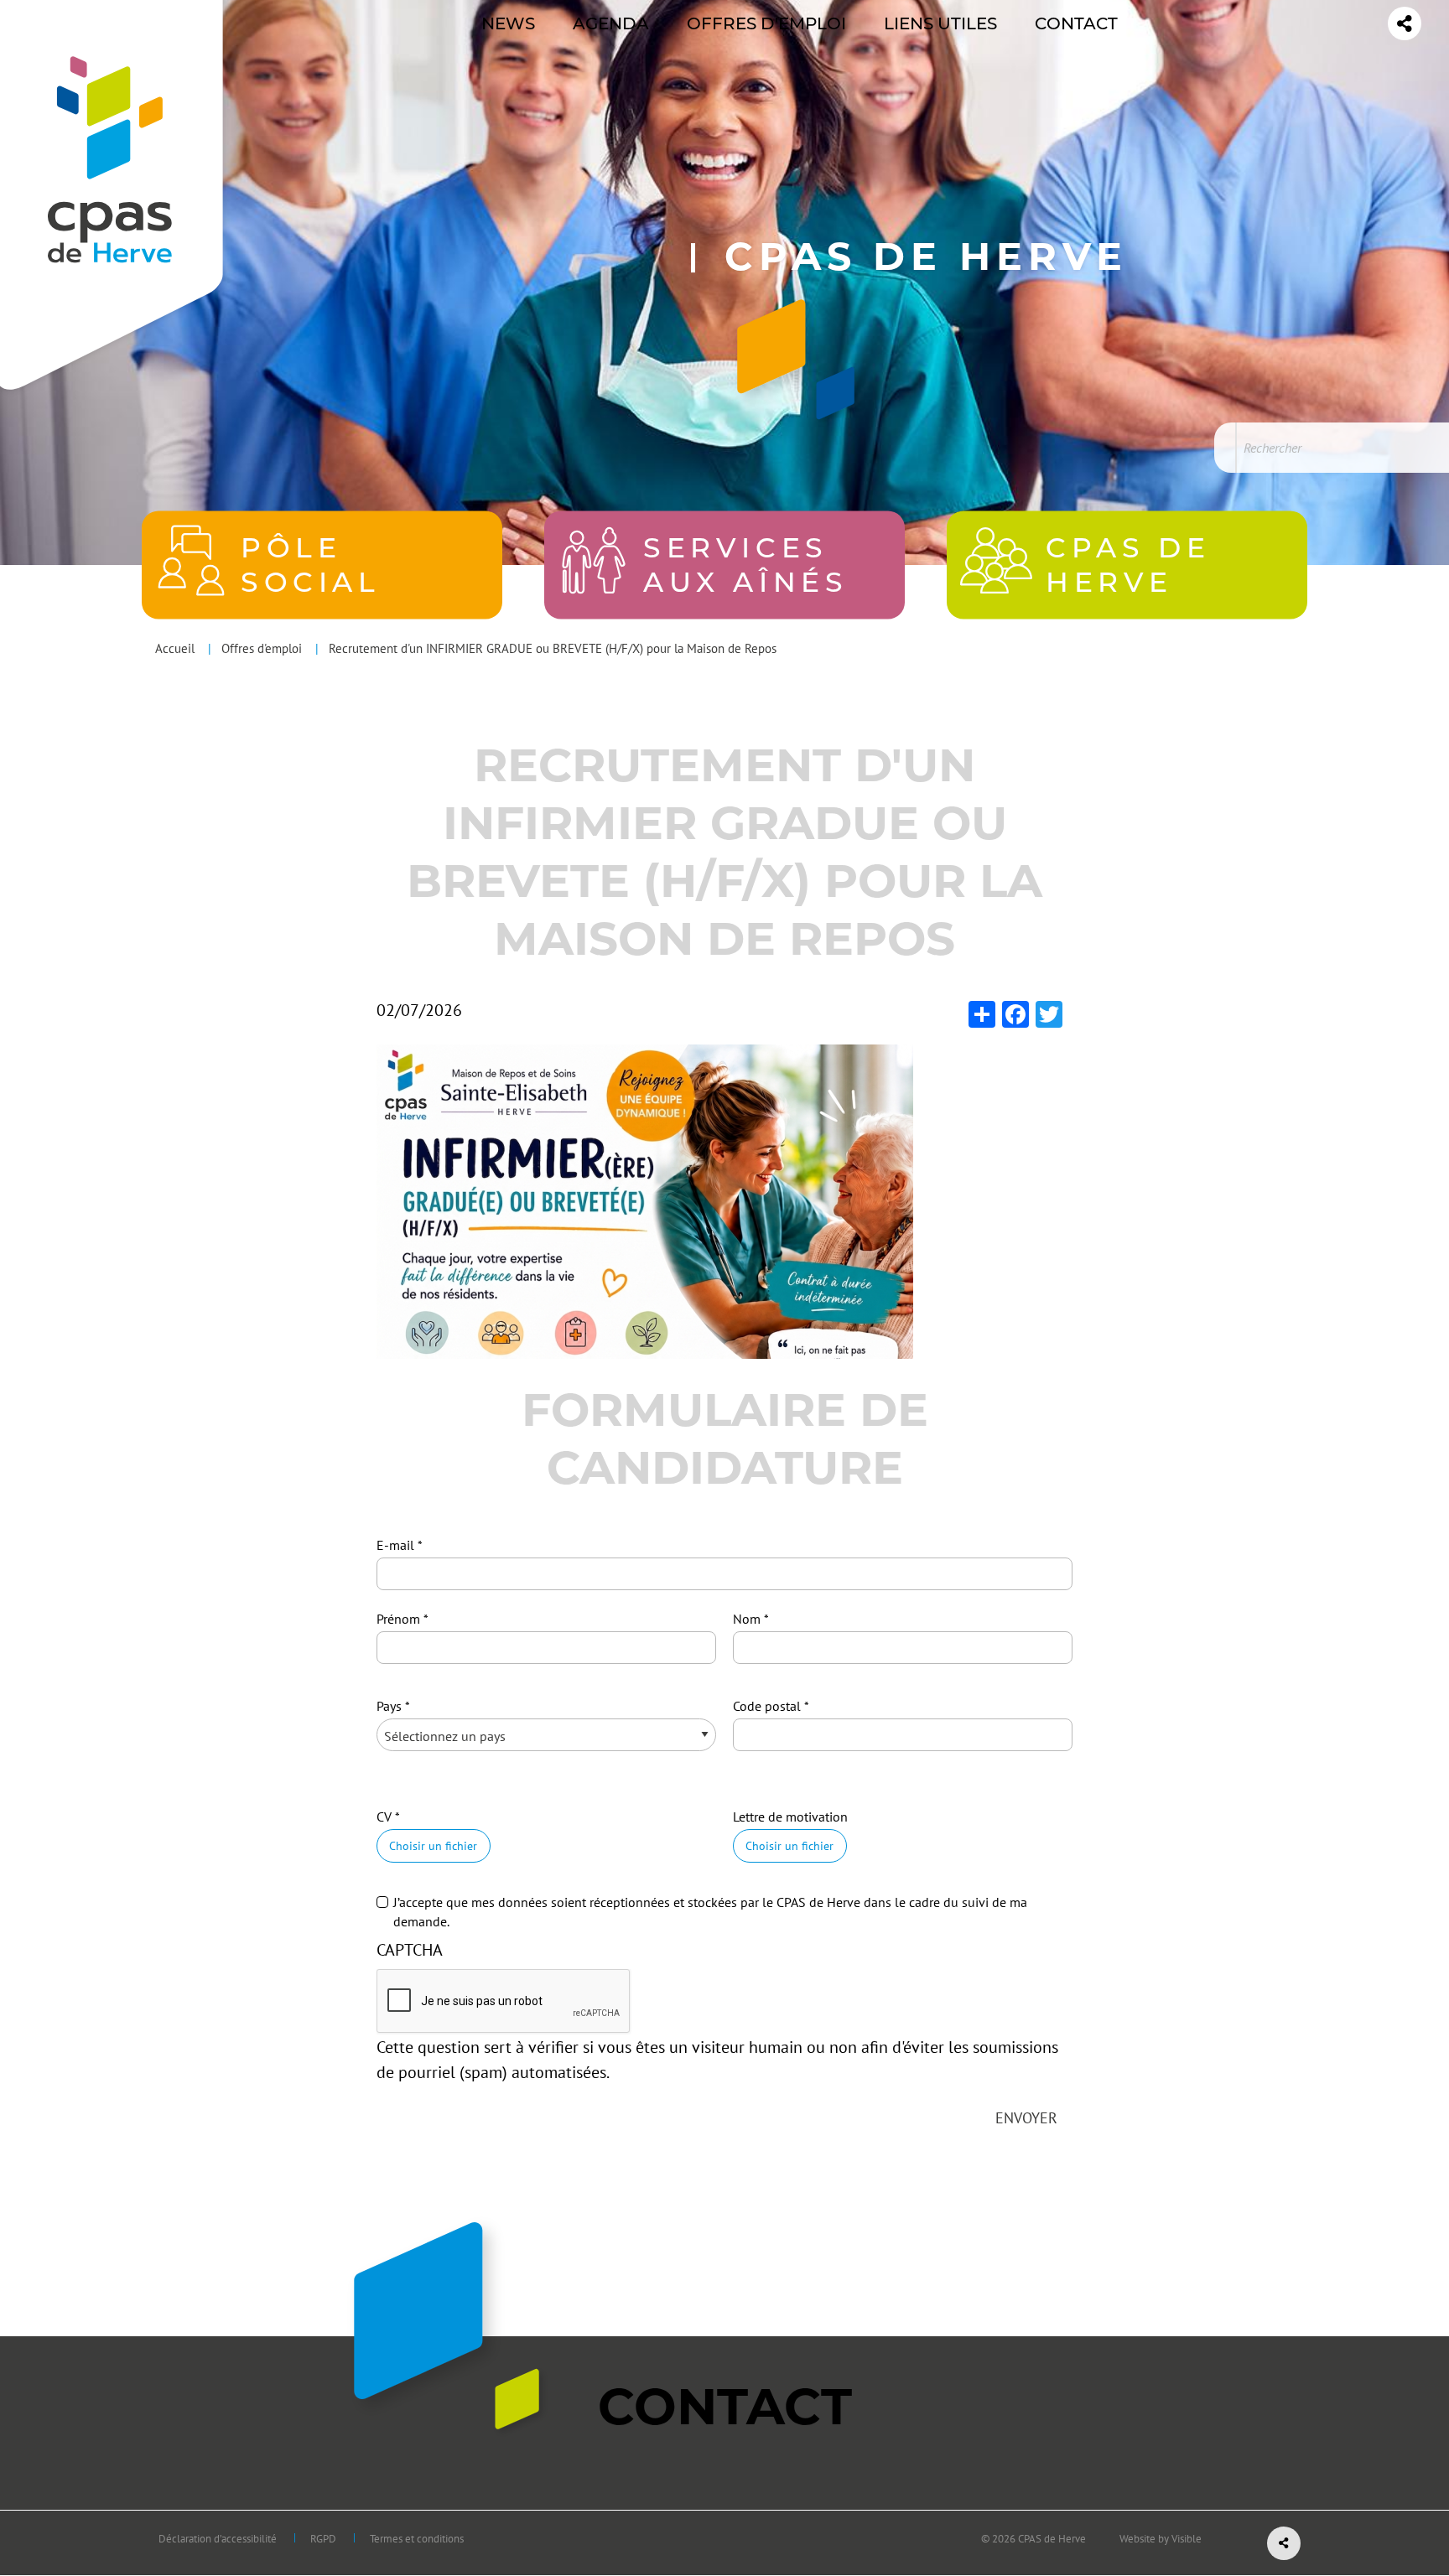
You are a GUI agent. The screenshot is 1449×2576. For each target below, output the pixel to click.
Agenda (611, 23)
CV (384, 1817)
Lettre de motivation (790, 1817)
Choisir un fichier (433, 1845)
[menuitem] (509, 23)
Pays (389, 1706)
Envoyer (1026, 2118)
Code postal (767, 1706)
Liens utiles (940, 23)
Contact (1076, 23)
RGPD (323, 2539)
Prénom (398, 1619)
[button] (645, 1200)
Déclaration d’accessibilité (218, 2539)
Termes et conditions (417, 2539)
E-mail (395, 1545)
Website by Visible (1161, 2539)
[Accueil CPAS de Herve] (109, 143)
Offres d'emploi (766, 23)
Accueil (175, 648)
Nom (747, 1619)
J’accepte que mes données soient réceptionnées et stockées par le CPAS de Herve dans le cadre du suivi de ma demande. (710, 1911)
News (508, 23)
